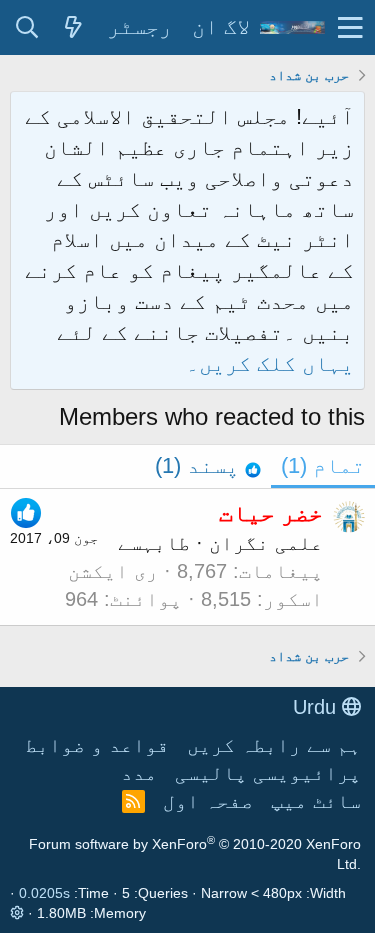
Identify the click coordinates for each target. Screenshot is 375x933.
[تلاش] (27, 28)
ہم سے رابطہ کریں (274, 745)
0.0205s (44, 893)
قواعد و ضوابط (97, 745)
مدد (139, 773)
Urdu (317, 707)
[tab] (208, 466)
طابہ (166, 543)
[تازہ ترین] (73, 28)
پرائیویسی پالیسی (268, 773)
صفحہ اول (208, 801)
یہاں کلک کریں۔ (270, 363)
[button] (350, 27)
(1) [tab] (323, 465)
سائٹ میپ (316, 801)
